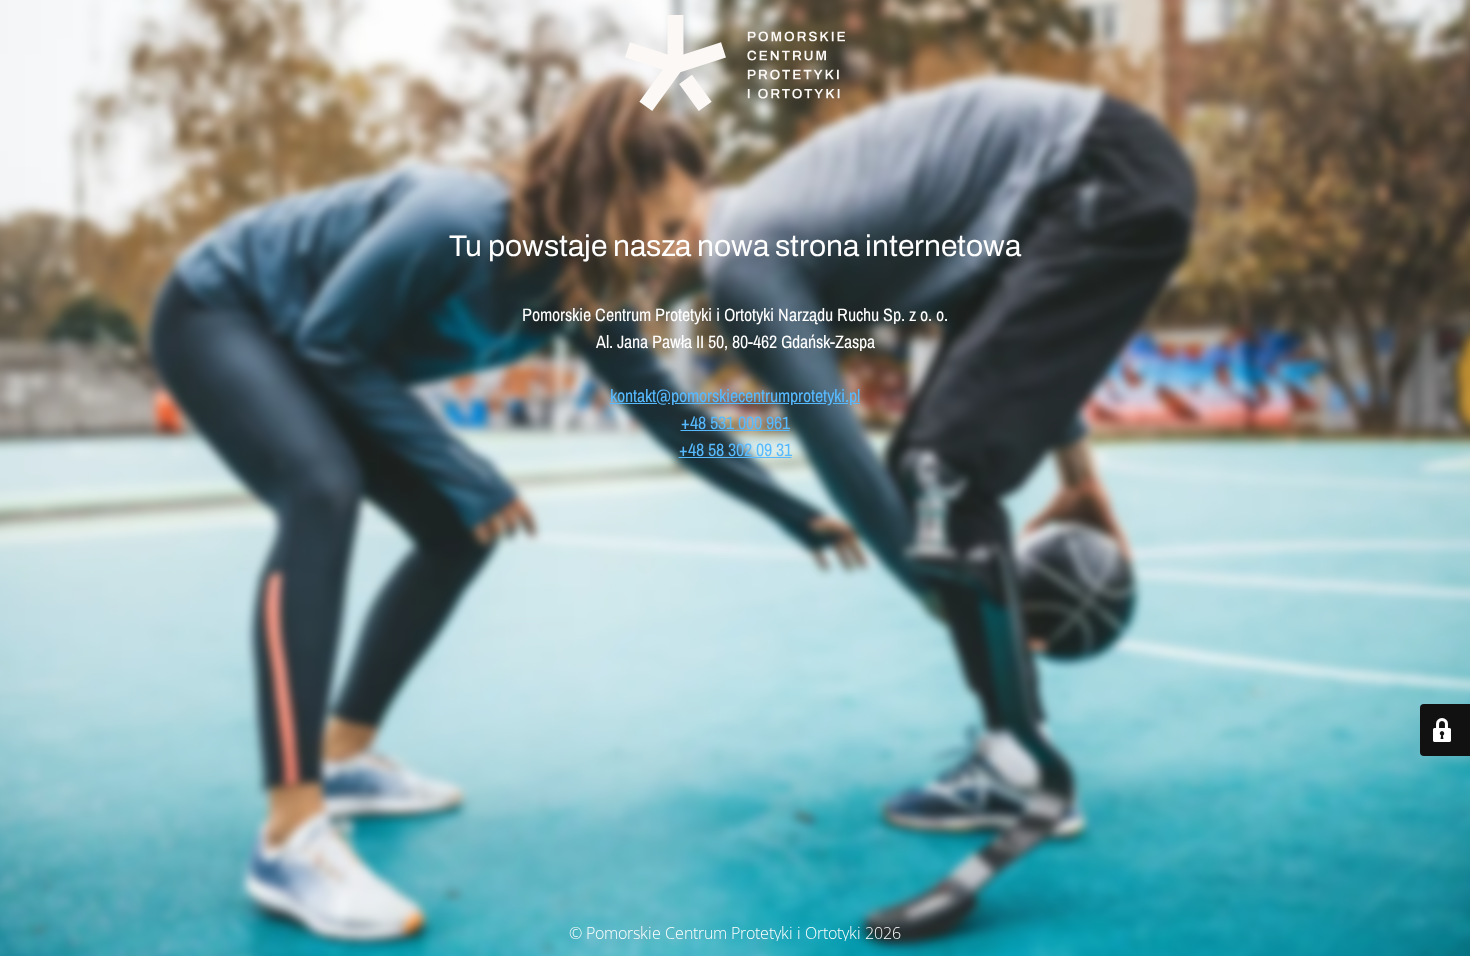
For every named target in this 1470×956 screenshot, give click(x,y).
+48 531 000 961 (735, 422)
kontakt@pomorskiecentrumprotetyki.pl (735, 395)
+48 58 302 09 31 (735, 449)
